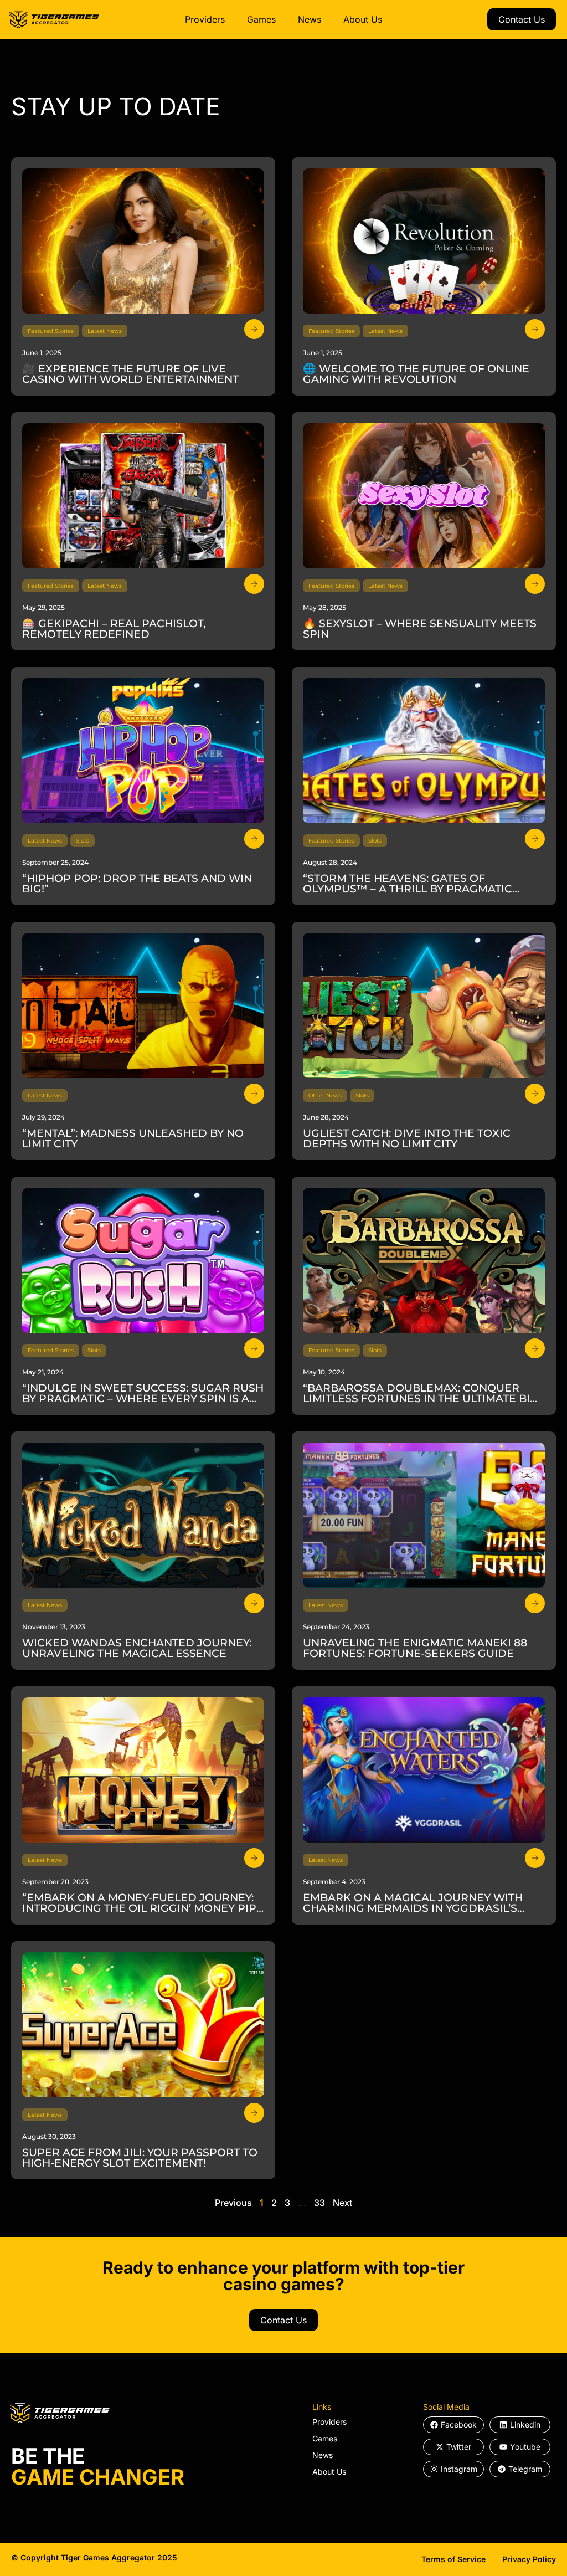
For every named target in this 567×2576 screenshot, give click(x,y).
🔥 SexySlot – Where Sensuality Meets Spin (420, 629)
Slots (83, 841)
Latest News (105, 331)
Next (342, 2203)
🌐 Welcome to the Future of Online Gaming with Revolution (416, 374)
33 (319, 2203)
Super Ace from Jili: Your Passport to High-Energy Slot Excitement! (140, 2158)
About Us (363, 19)
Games (261, 19)
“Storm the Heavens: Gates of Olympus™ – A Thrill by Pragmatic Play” (408, 889)
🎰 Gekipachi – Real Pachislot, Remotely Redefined (114, 629)
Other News (325, 1095)
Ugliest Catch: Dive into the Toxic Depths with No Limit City (407, 1138)
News (310, 19)
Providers (205, 19)
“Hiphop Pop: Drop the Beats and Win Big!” (137, 884)
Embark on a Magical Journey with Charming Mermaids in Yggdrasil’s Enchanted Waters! (413, 1908)
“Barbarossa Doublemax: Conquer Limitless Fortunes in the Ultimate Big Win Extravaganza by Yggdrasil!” (421, 1399)
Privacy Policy (529, 2559)
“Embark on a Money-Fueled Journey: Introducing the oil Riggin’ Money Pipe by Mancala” (143, 1908)
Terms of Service (453, 2559)
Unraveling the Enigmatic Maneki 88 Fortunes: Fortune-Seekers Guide (415, 1648)
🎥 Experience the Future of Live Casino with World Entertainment (130, 374)
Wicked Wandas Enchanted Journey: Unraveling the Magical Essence (137, 1648)
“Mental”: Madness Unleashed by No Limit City (133, 1138)
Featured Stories (51, 331)
